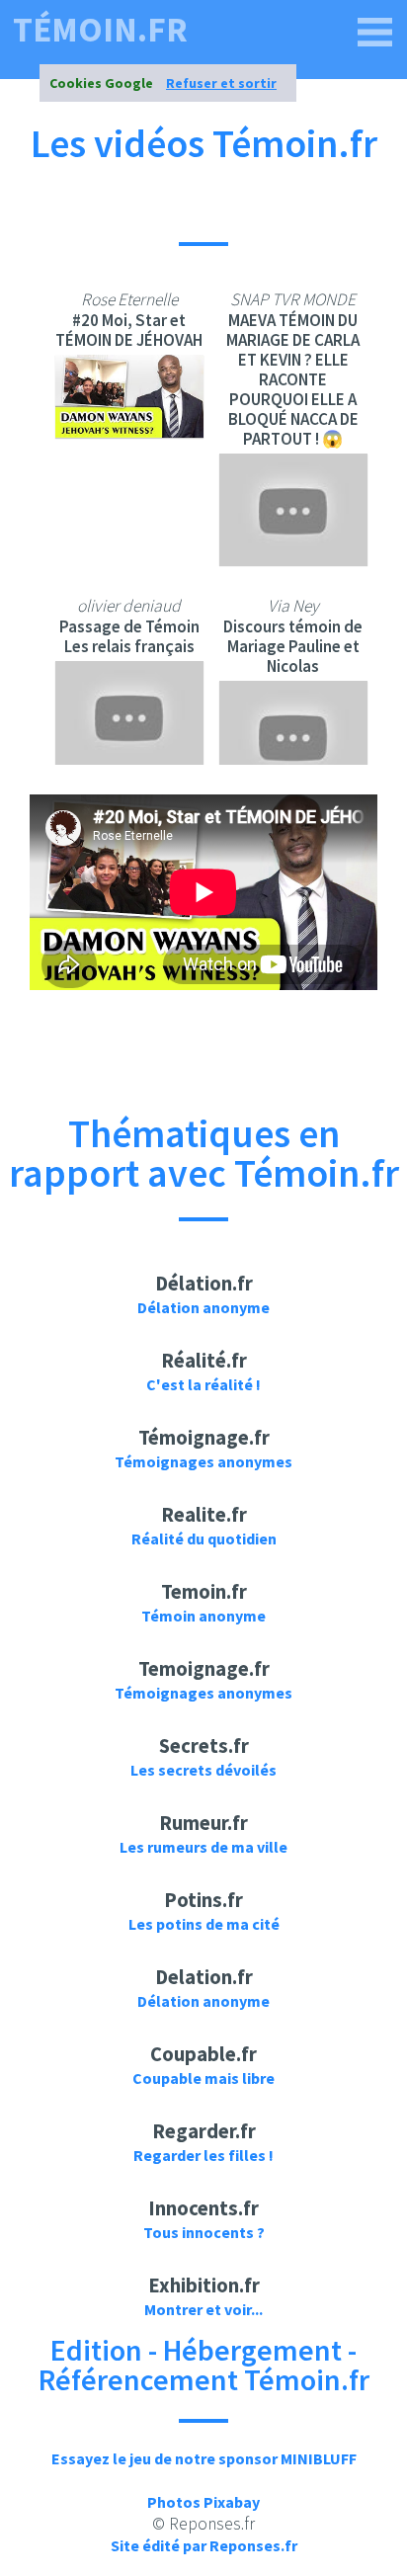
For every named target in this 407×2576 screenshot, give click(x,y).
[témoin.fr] (375, 33)
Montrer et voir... (203, 2309)
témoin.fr (100, 30)
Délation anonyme (203, 1307)
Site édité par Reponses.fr (204, 2545)
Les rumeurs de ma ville (203, 1847)
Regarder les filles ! (203, 2155)
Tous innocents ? (204, 2232)
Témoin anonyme (203, 1616)
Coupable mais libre (203, 2078)
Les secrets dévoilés (203, 1770)
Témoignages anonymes (203, 1461)
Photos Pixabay (203, 2502)
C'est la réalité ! (203, 1384)
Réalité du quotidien (204, 1538)
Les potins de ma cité (204, 1924)
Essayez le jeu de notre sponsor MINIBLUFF (204, 2458)
